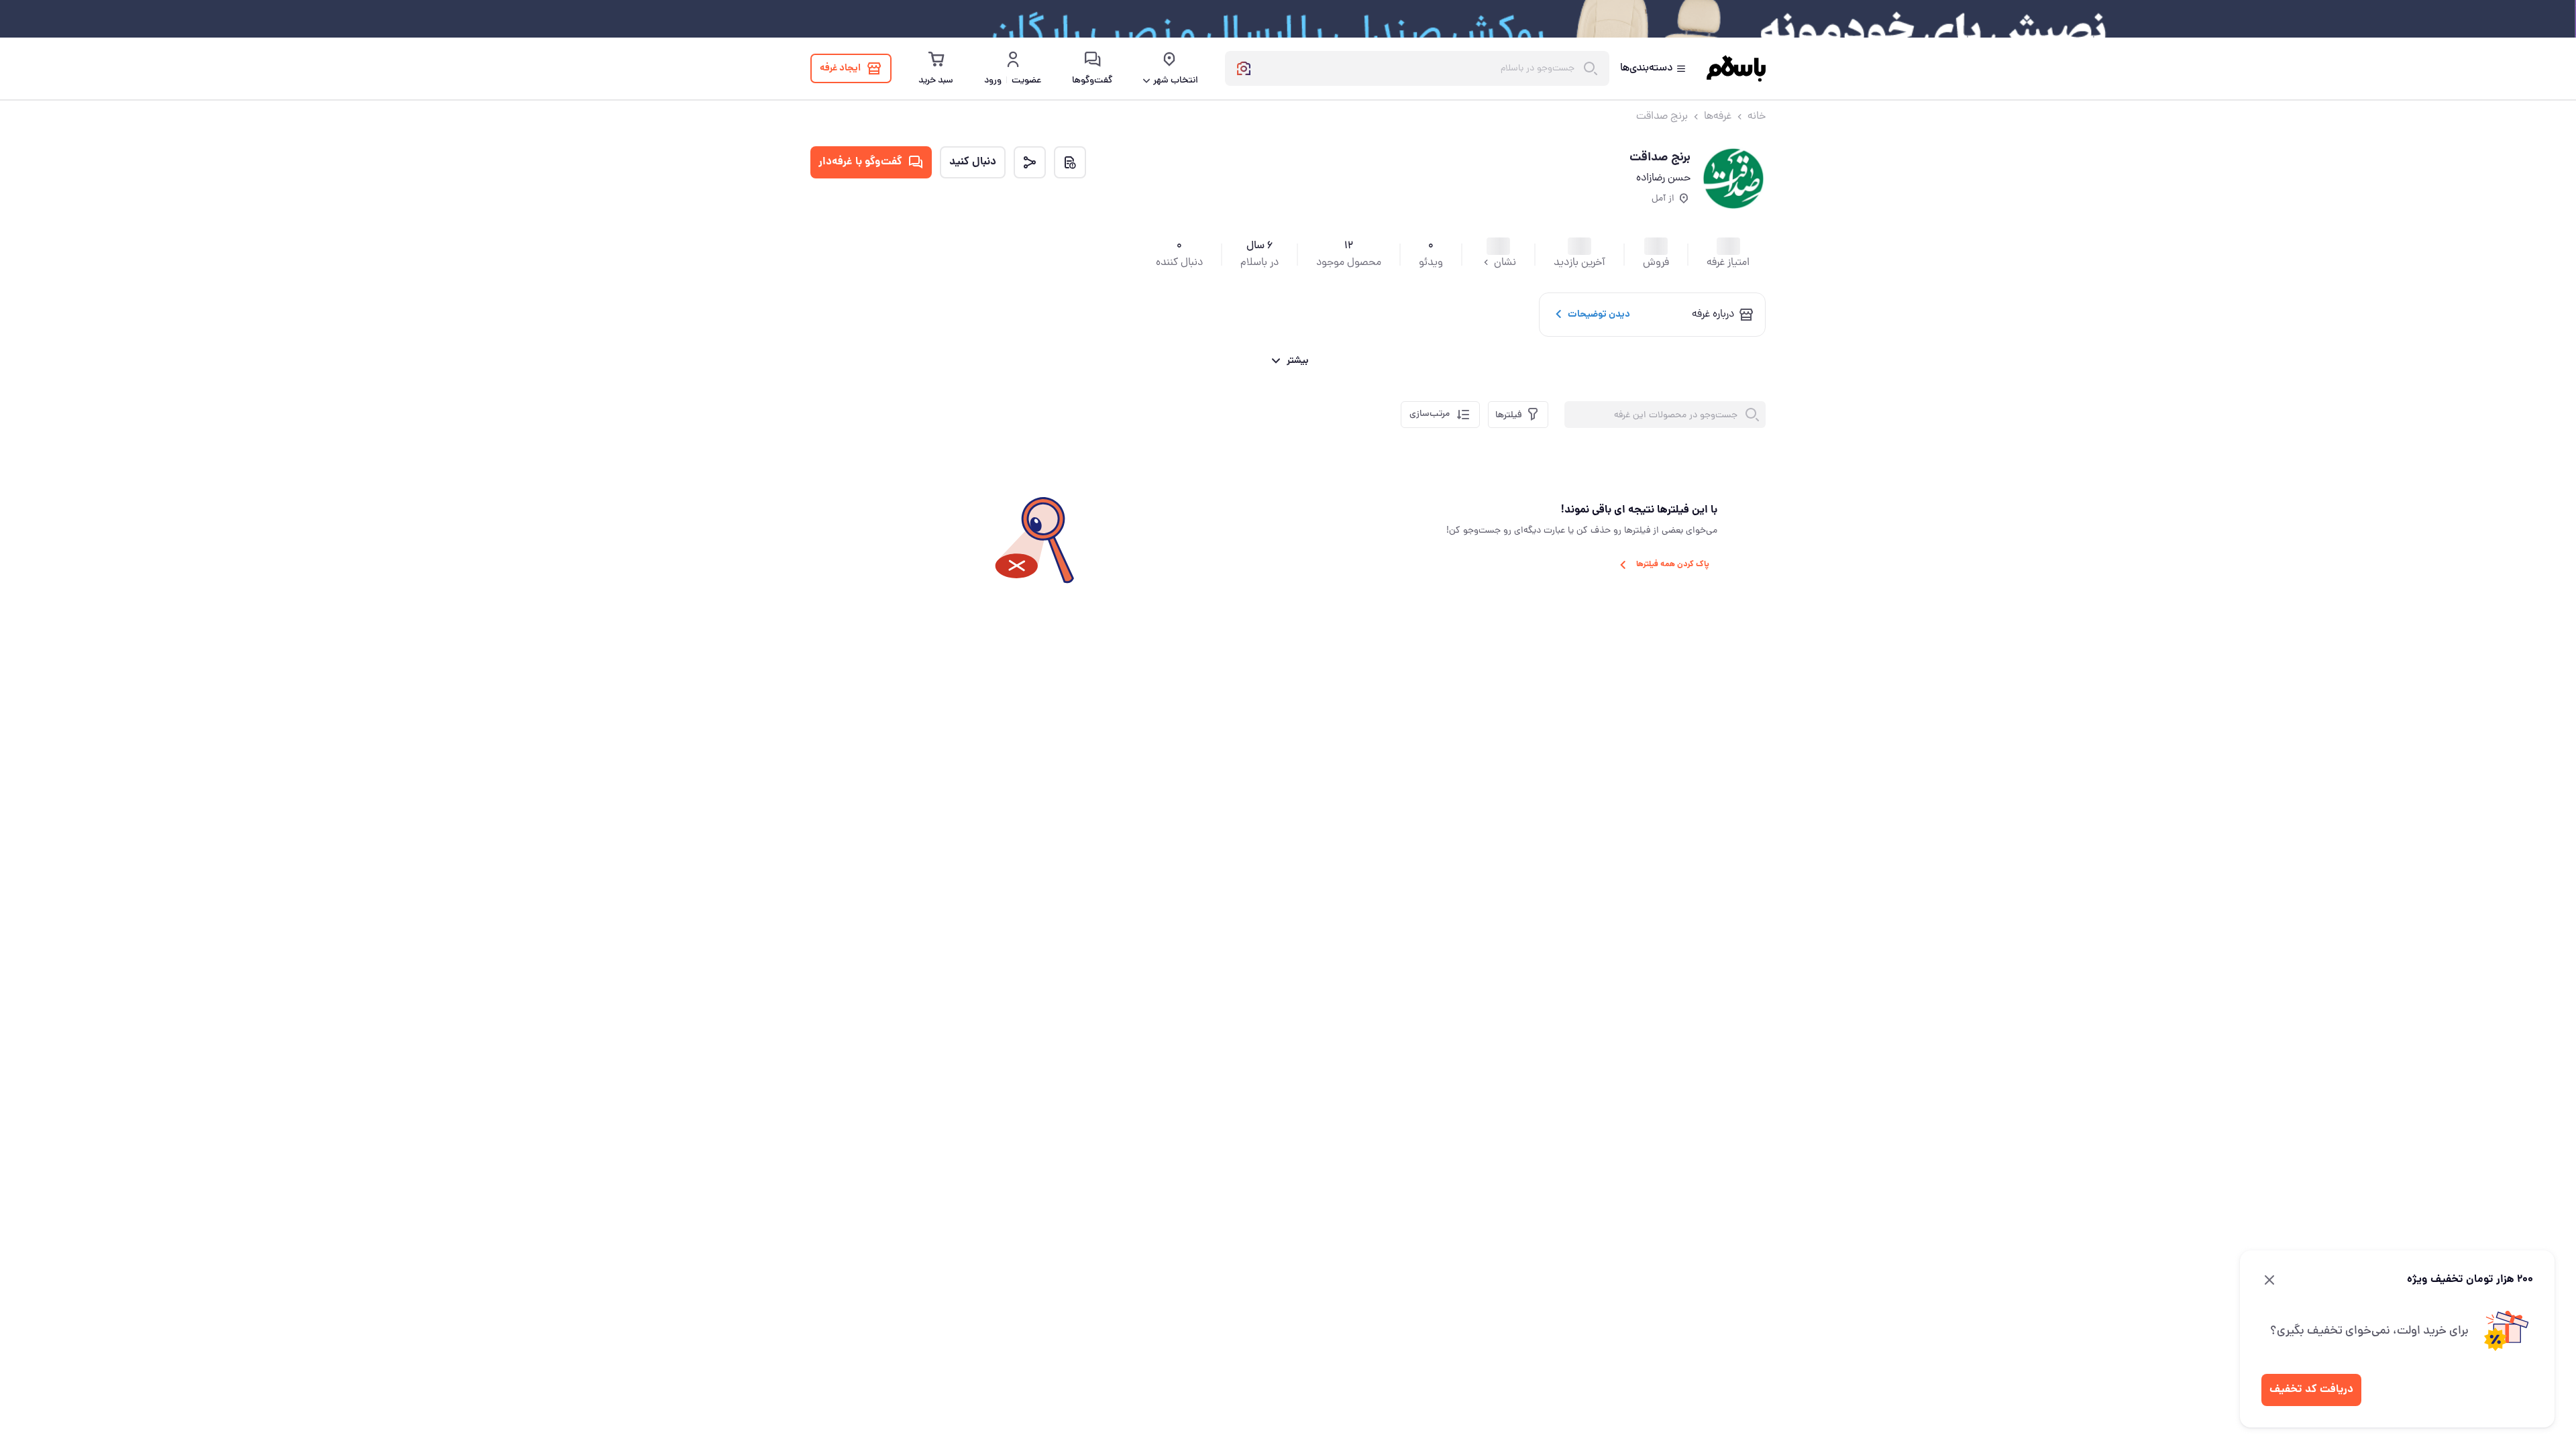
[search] (1752, 415)
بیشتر (1298, 361)
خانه (1757, 117)
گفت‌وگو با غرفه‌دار (860, 162)
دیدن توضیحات (1599, 315)
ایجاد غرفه (840, 68)
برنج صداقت (1662, 117)
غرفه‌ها (1718, 117)
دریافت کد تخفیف (2311, 1390)
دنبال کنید (973, 162)
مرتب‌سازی (1430, 414)
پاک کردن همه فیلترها (1673, 565)
